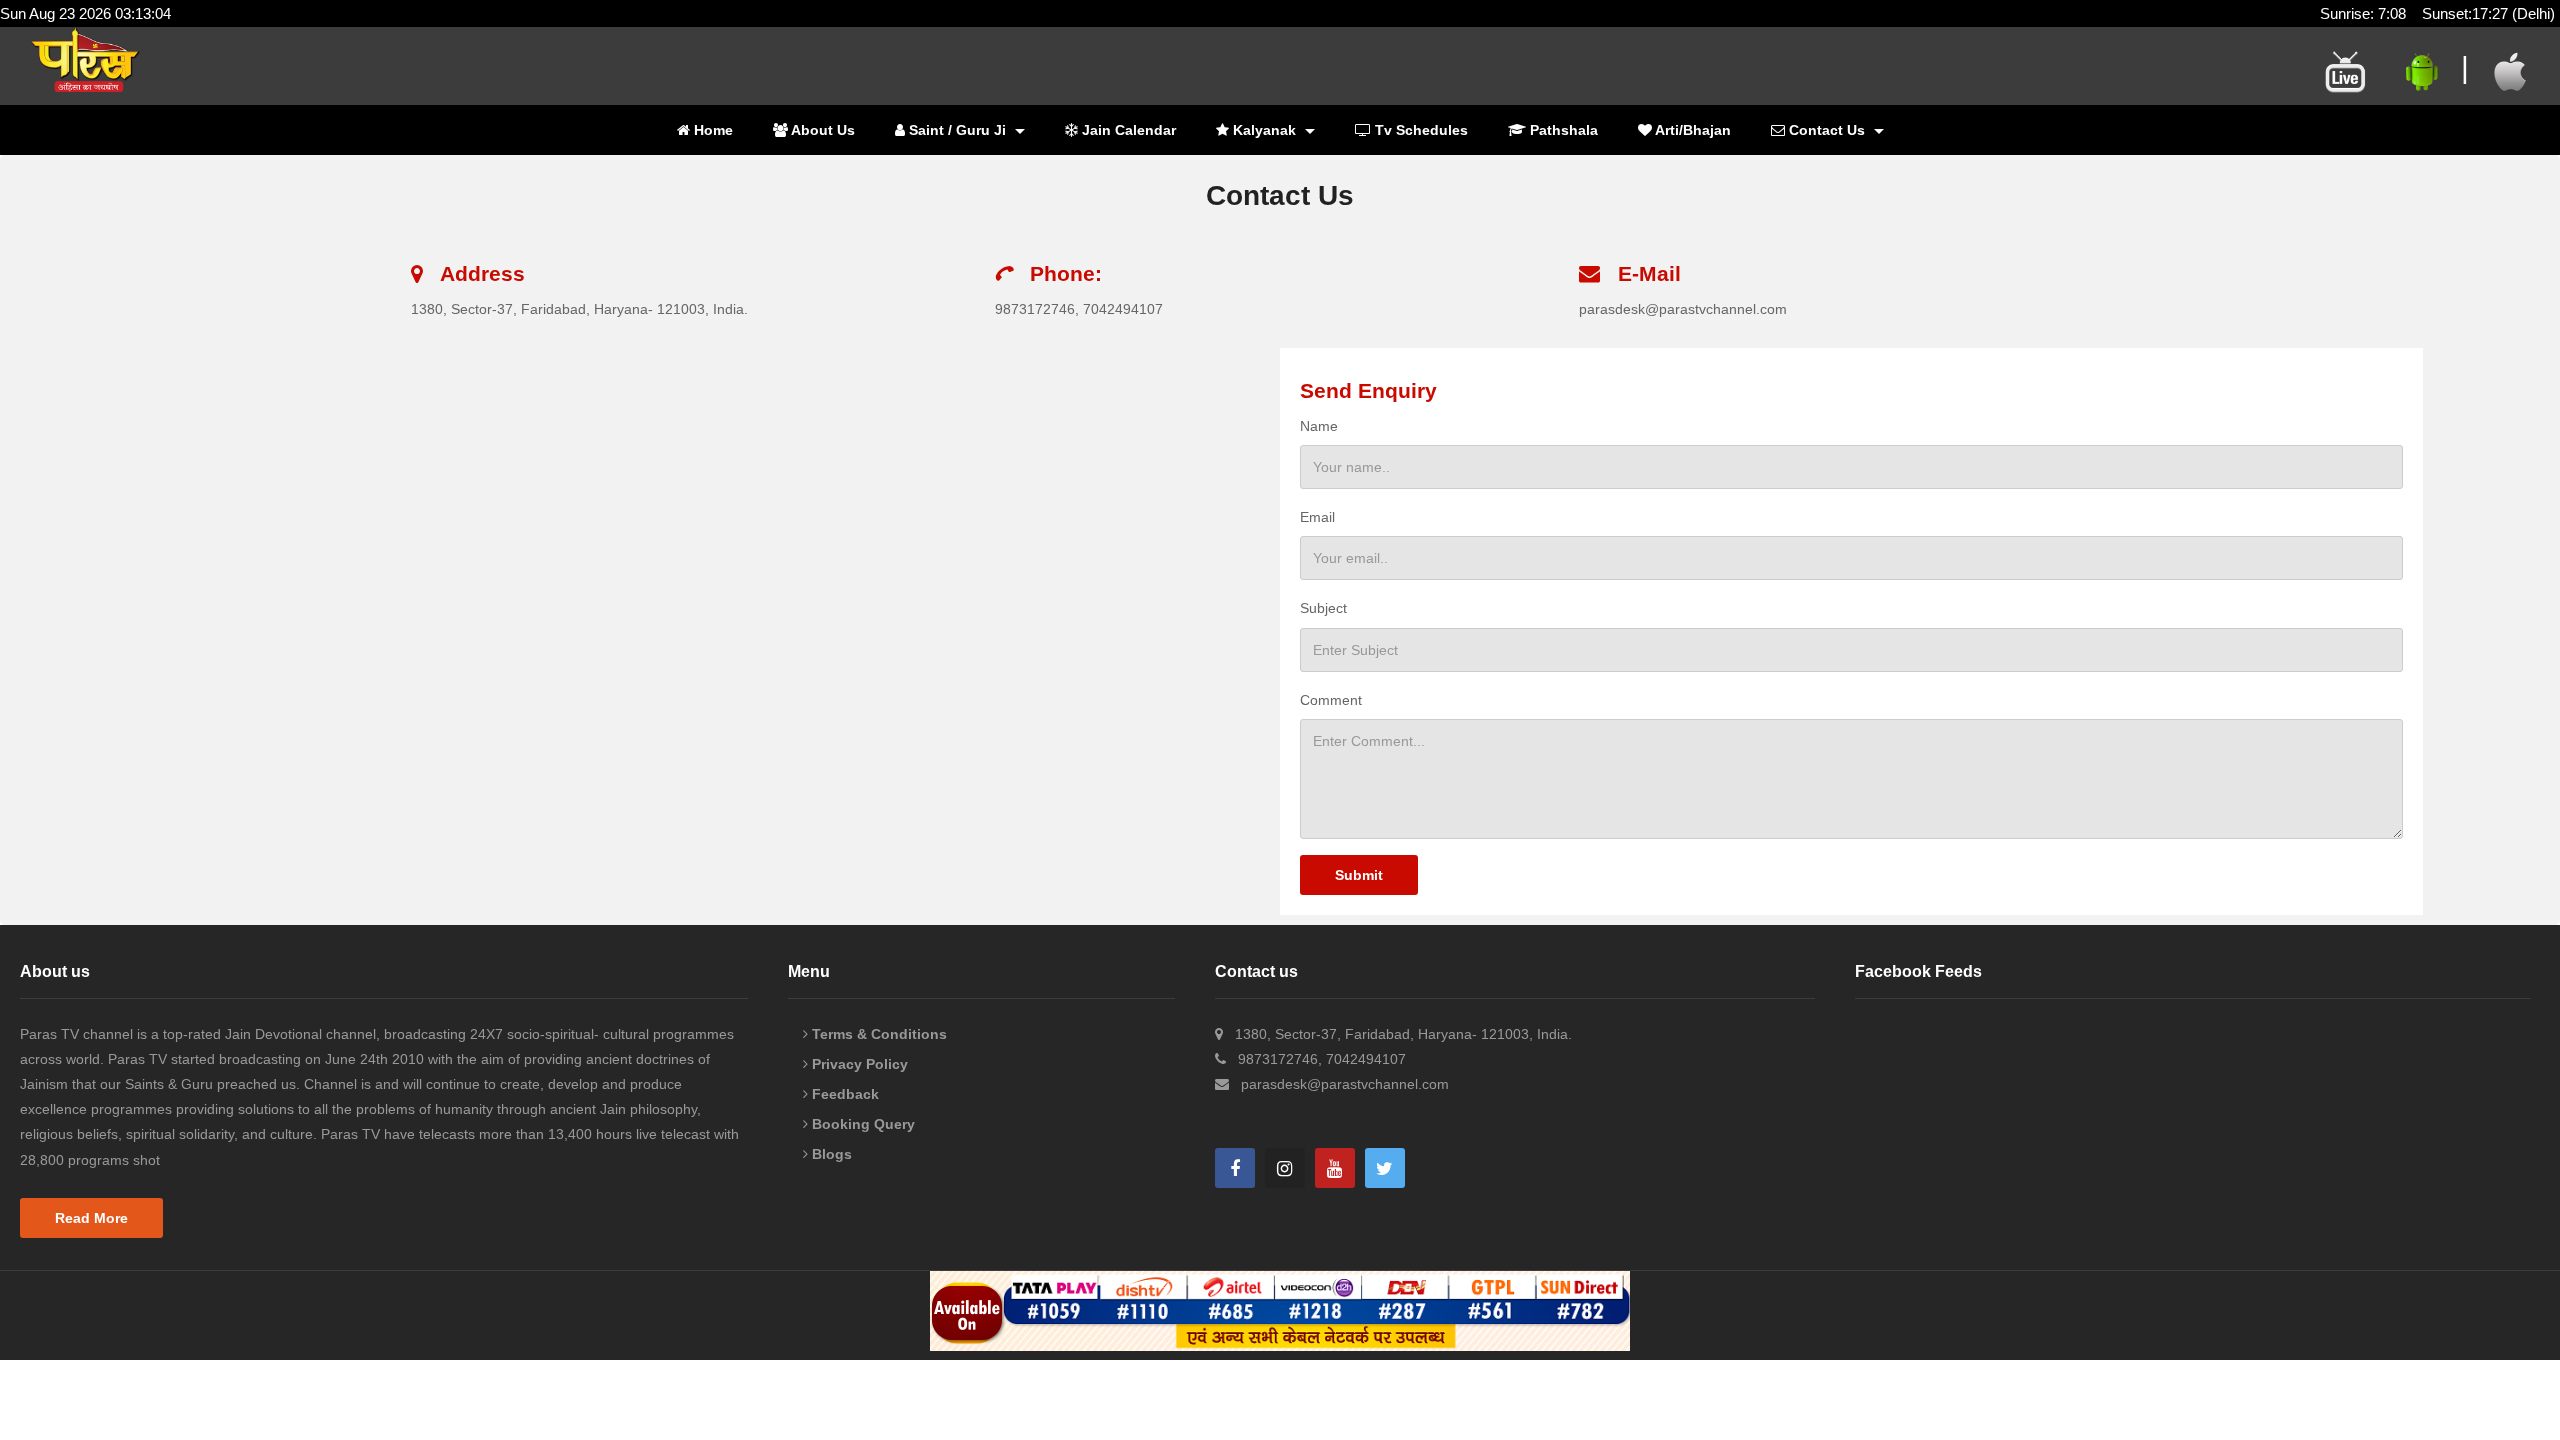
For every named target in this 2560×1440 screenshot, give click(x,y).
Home (711, 130)
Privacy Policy (858, 1064)
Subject (1323, 608)
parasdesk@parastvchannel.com (1683, 309)
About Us (821, 130)
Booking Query (861, 1124)
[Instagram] (1285, 1168)
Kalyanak (1264, 130)
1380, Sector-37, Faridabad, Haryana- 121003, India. (579, 309)
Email (1317, 517)
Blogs (830, 1154)
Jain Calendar (1127, 130)
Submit (1359, 875)
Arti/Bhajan (1691, 130)
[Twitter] (1385, 1168)
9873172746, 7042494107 (1079, 309)
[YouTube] (1335, 1168)
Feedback (843, 1094)
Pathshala (1562, 130)
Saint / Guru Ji (957, 130)
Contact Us (1827, 130)
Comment (1331, 700)
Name (1319, 426)
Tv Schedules (1419, 130)
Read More (91, 1218)
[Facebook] (1235, 1168)
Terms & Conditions (877, 1034)
